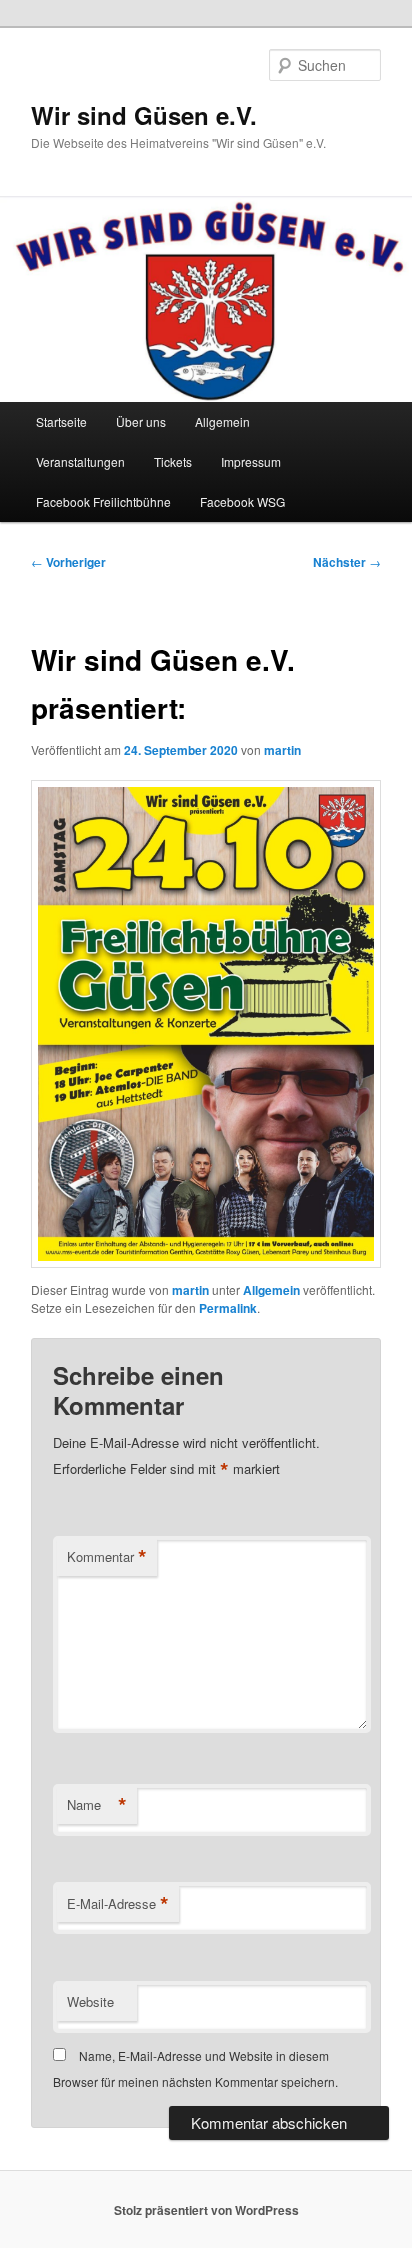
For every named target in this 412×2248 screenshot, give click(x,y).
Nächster (347, 562)
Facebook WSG (242, 501)
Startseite (61, 421)
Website (90, 2001)
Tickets (173, 461)
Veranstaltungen (80, 461)
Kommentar (107, 1557)
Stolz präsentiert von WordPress (206, 2210)
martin (282, 750)
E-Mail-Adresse (118, 1904)
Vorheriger (68, 562)
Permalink (228, 1308)
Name (97, 1805)
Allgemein (222, 421)
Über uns (141, 421)
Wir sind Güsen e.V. (144, 115)
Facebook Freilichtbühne (103, 501)
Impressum (251, 461)
